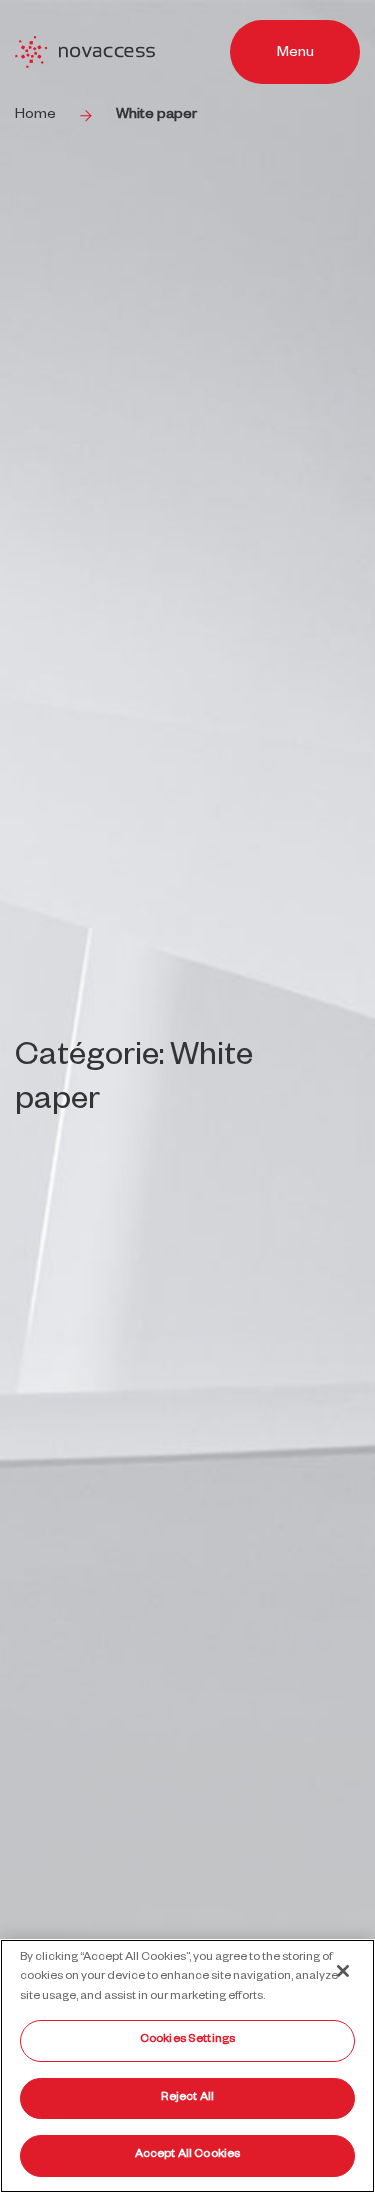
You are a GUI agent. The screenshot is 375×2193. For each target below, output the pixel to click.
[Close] (343, 1971)
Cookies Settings (187, 2040)
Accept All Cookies (187, 2155)
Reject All (187, 2098)
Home (35, 116)
